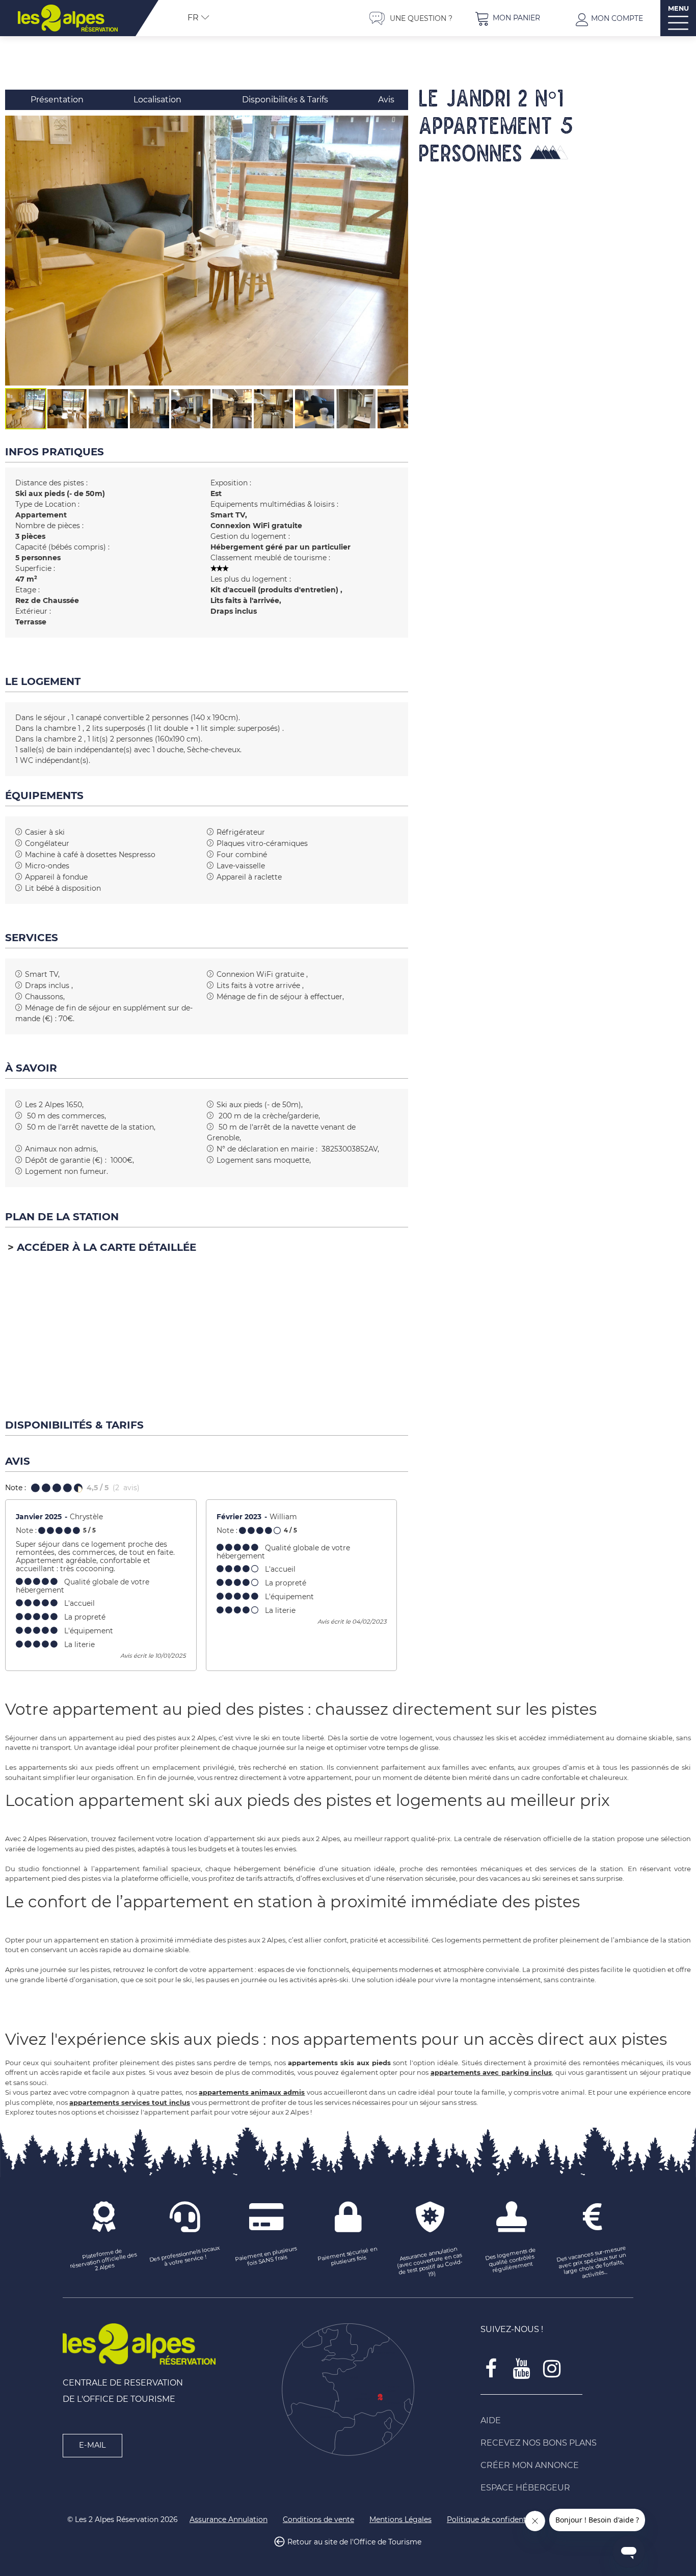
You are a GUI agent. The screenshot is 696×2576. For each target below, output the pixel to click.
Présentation (57, 100)
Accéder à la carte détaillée (106, 1247)
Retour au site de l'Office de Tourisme (354, 2542)
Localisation (157, 100)
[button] (507, 18)
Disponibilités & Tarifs (285, 100)
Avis (386, 100)
